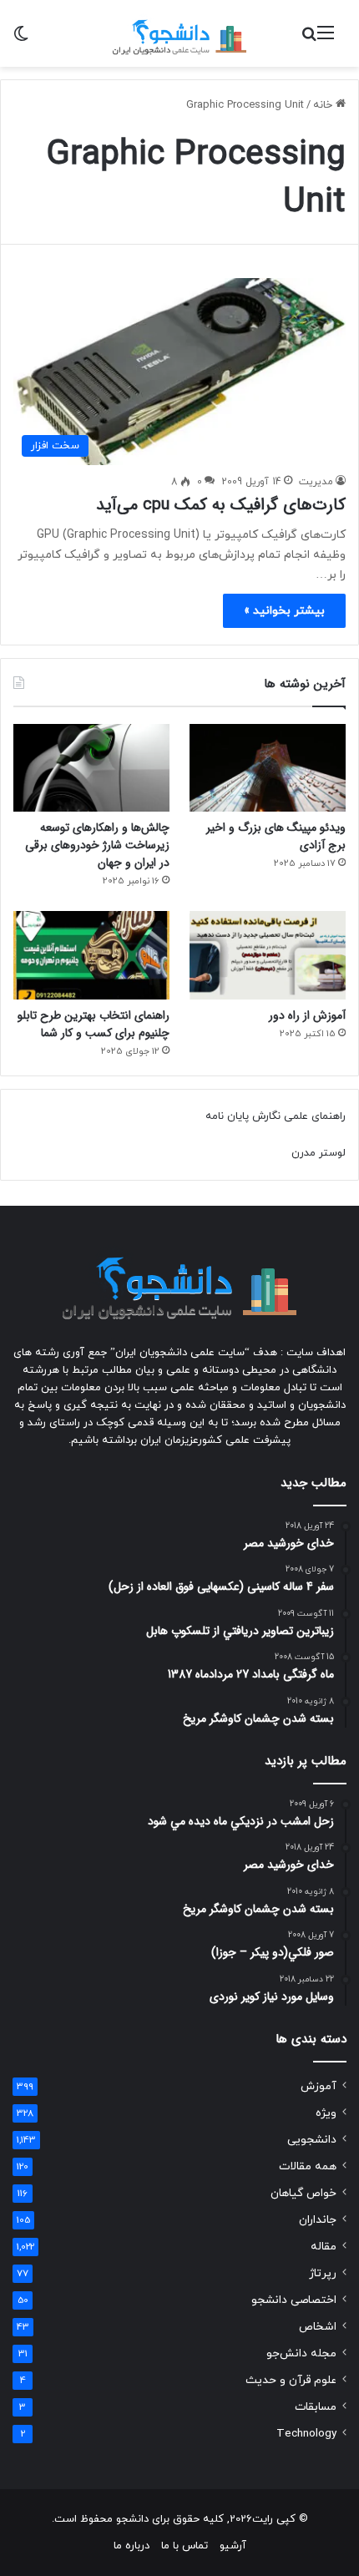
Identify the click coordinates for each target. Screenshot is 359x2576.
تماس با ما (185, 2546)
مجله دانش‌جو (301, 2353)
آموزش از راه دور (307, 1015)
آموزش (319, 2086)
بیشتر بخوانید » (284, 611)
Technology (306, 2434)
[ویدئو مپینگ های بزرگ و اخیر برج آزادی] (268, 768)
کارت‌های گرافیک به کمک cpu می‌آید (221, 505)
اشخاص (318, 2327)
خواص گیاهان (303, 2193)
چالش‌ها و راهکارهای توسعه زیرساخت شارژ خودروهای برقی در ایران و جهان (97, 845)
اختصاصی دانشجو (294, 2300)
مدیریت (316, 482)
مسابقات (316, 2407)
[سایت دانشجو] (179, 33)
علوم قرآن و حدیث (291, 2380)
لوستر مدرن (319, 1153)
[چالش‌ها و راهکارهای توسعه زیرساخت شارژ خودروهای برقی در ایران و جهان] (91, 768)
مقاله (324, 2247)
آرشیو (233, 2546)
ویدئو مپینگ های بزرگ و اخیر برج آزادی (276, 836)
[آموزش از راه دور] (268, 955)
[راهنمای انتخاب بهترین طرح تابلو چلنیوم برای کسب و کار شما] (91, 955)
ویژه (326, 2113)
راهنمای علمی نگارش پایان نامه (276, 1116)
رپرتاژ (323, 2273)
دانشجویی (312, 2140)
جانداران (318, 2220)
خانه (324, 105)
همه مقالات (308, 2166)
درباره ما (131, 2546)
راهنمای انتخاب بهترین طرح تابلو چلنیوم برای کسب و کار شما (94, 1024)
